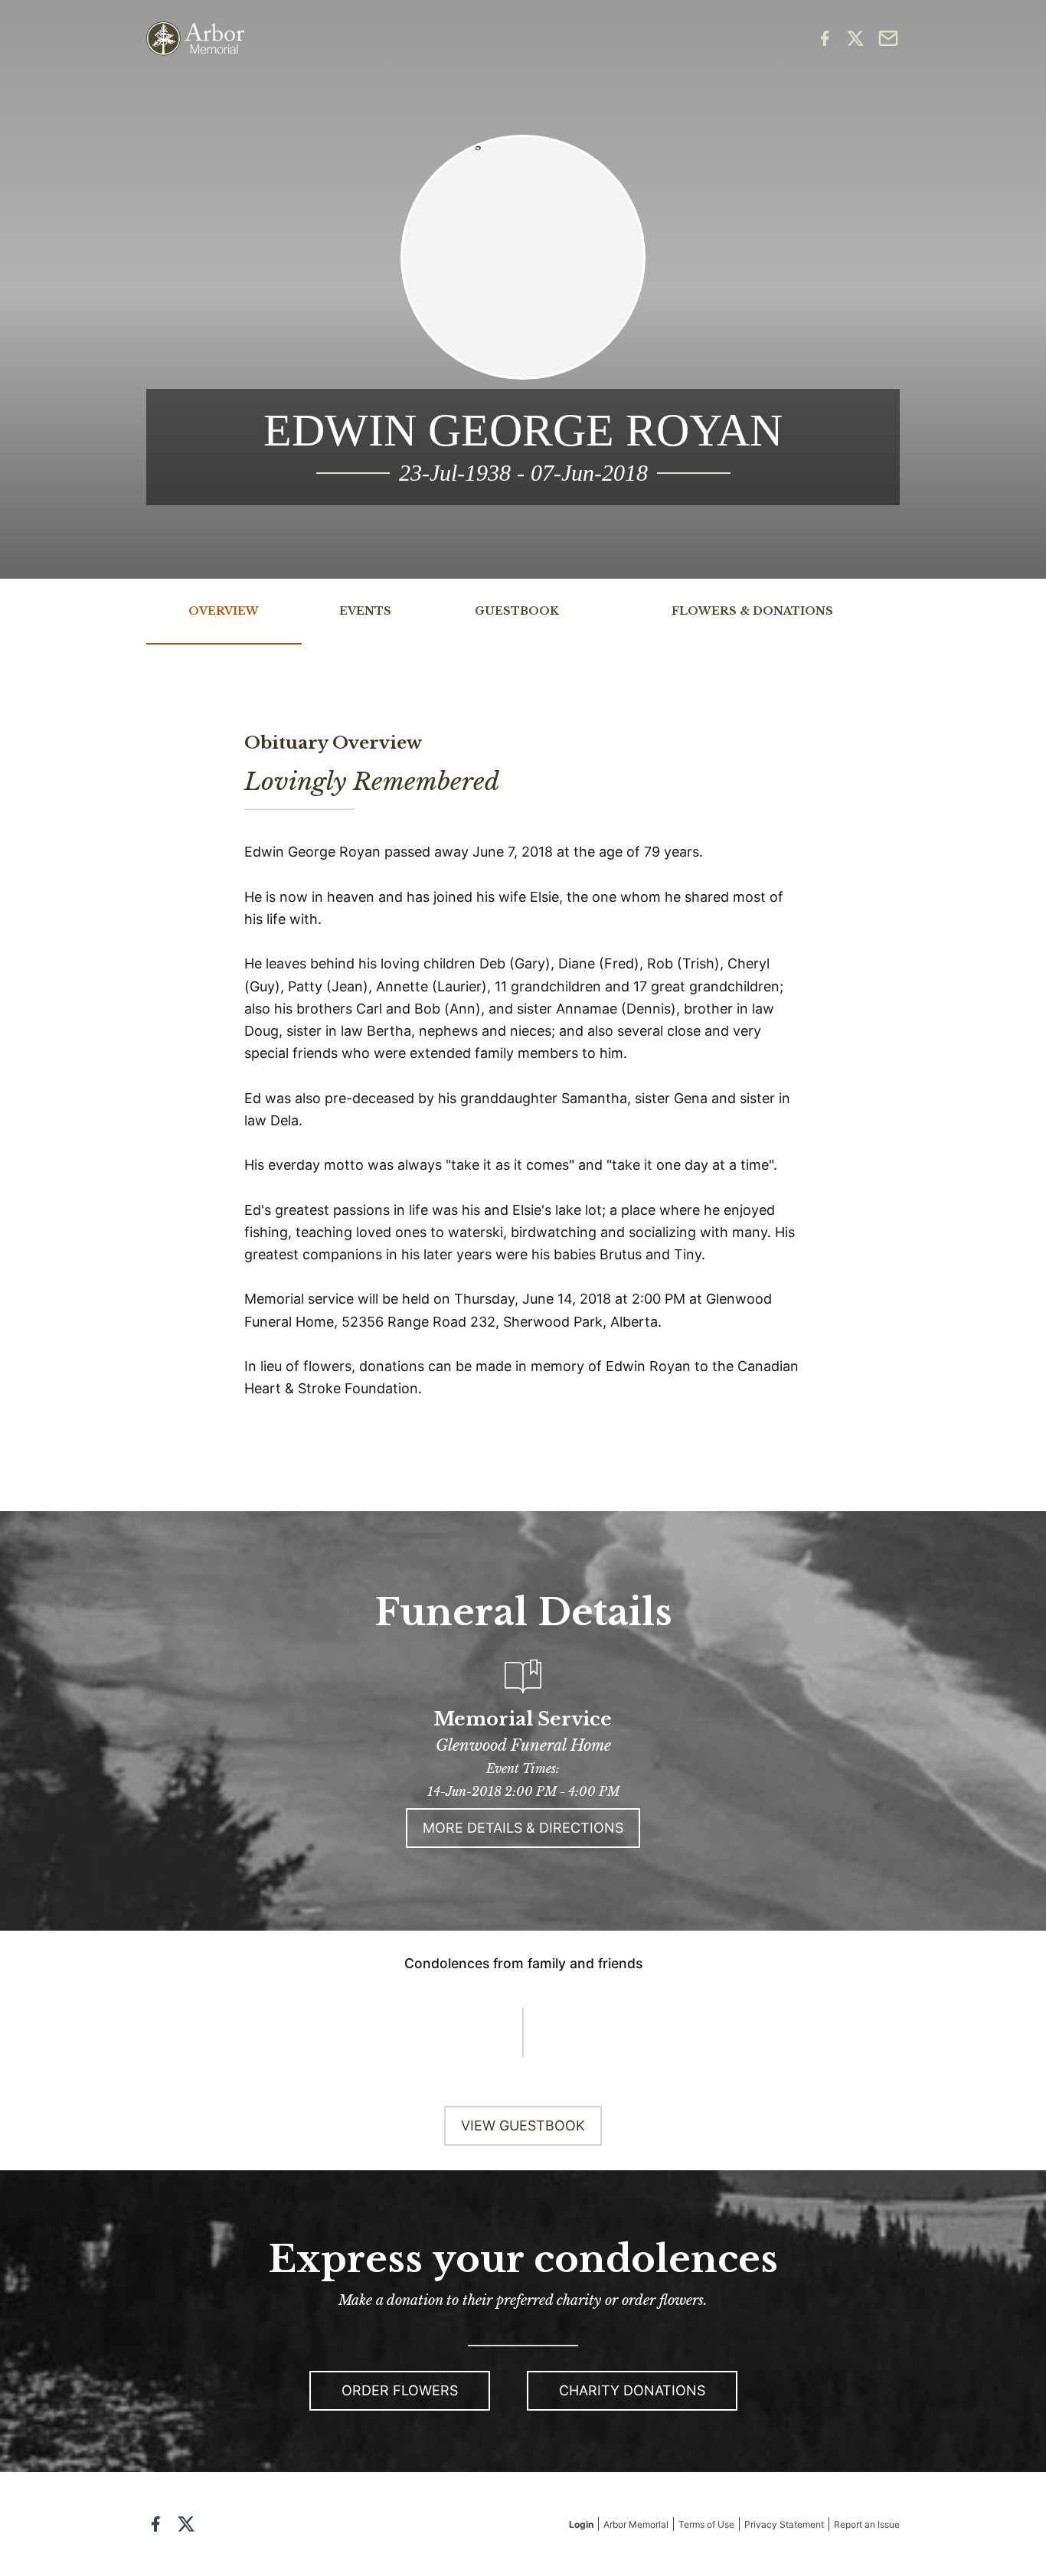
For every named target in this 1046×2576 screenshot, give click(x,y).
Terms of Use (706, 2524)
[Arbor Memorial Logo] (195, 39)
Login (581, 2524)
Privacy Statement (784, 2524)
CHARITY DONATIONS (632, 2390)
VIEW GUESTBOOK (523, 2125)
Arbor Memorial (636, 2524)
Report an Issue (867, 2524)
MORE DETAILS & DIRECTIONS (523, 1828)
